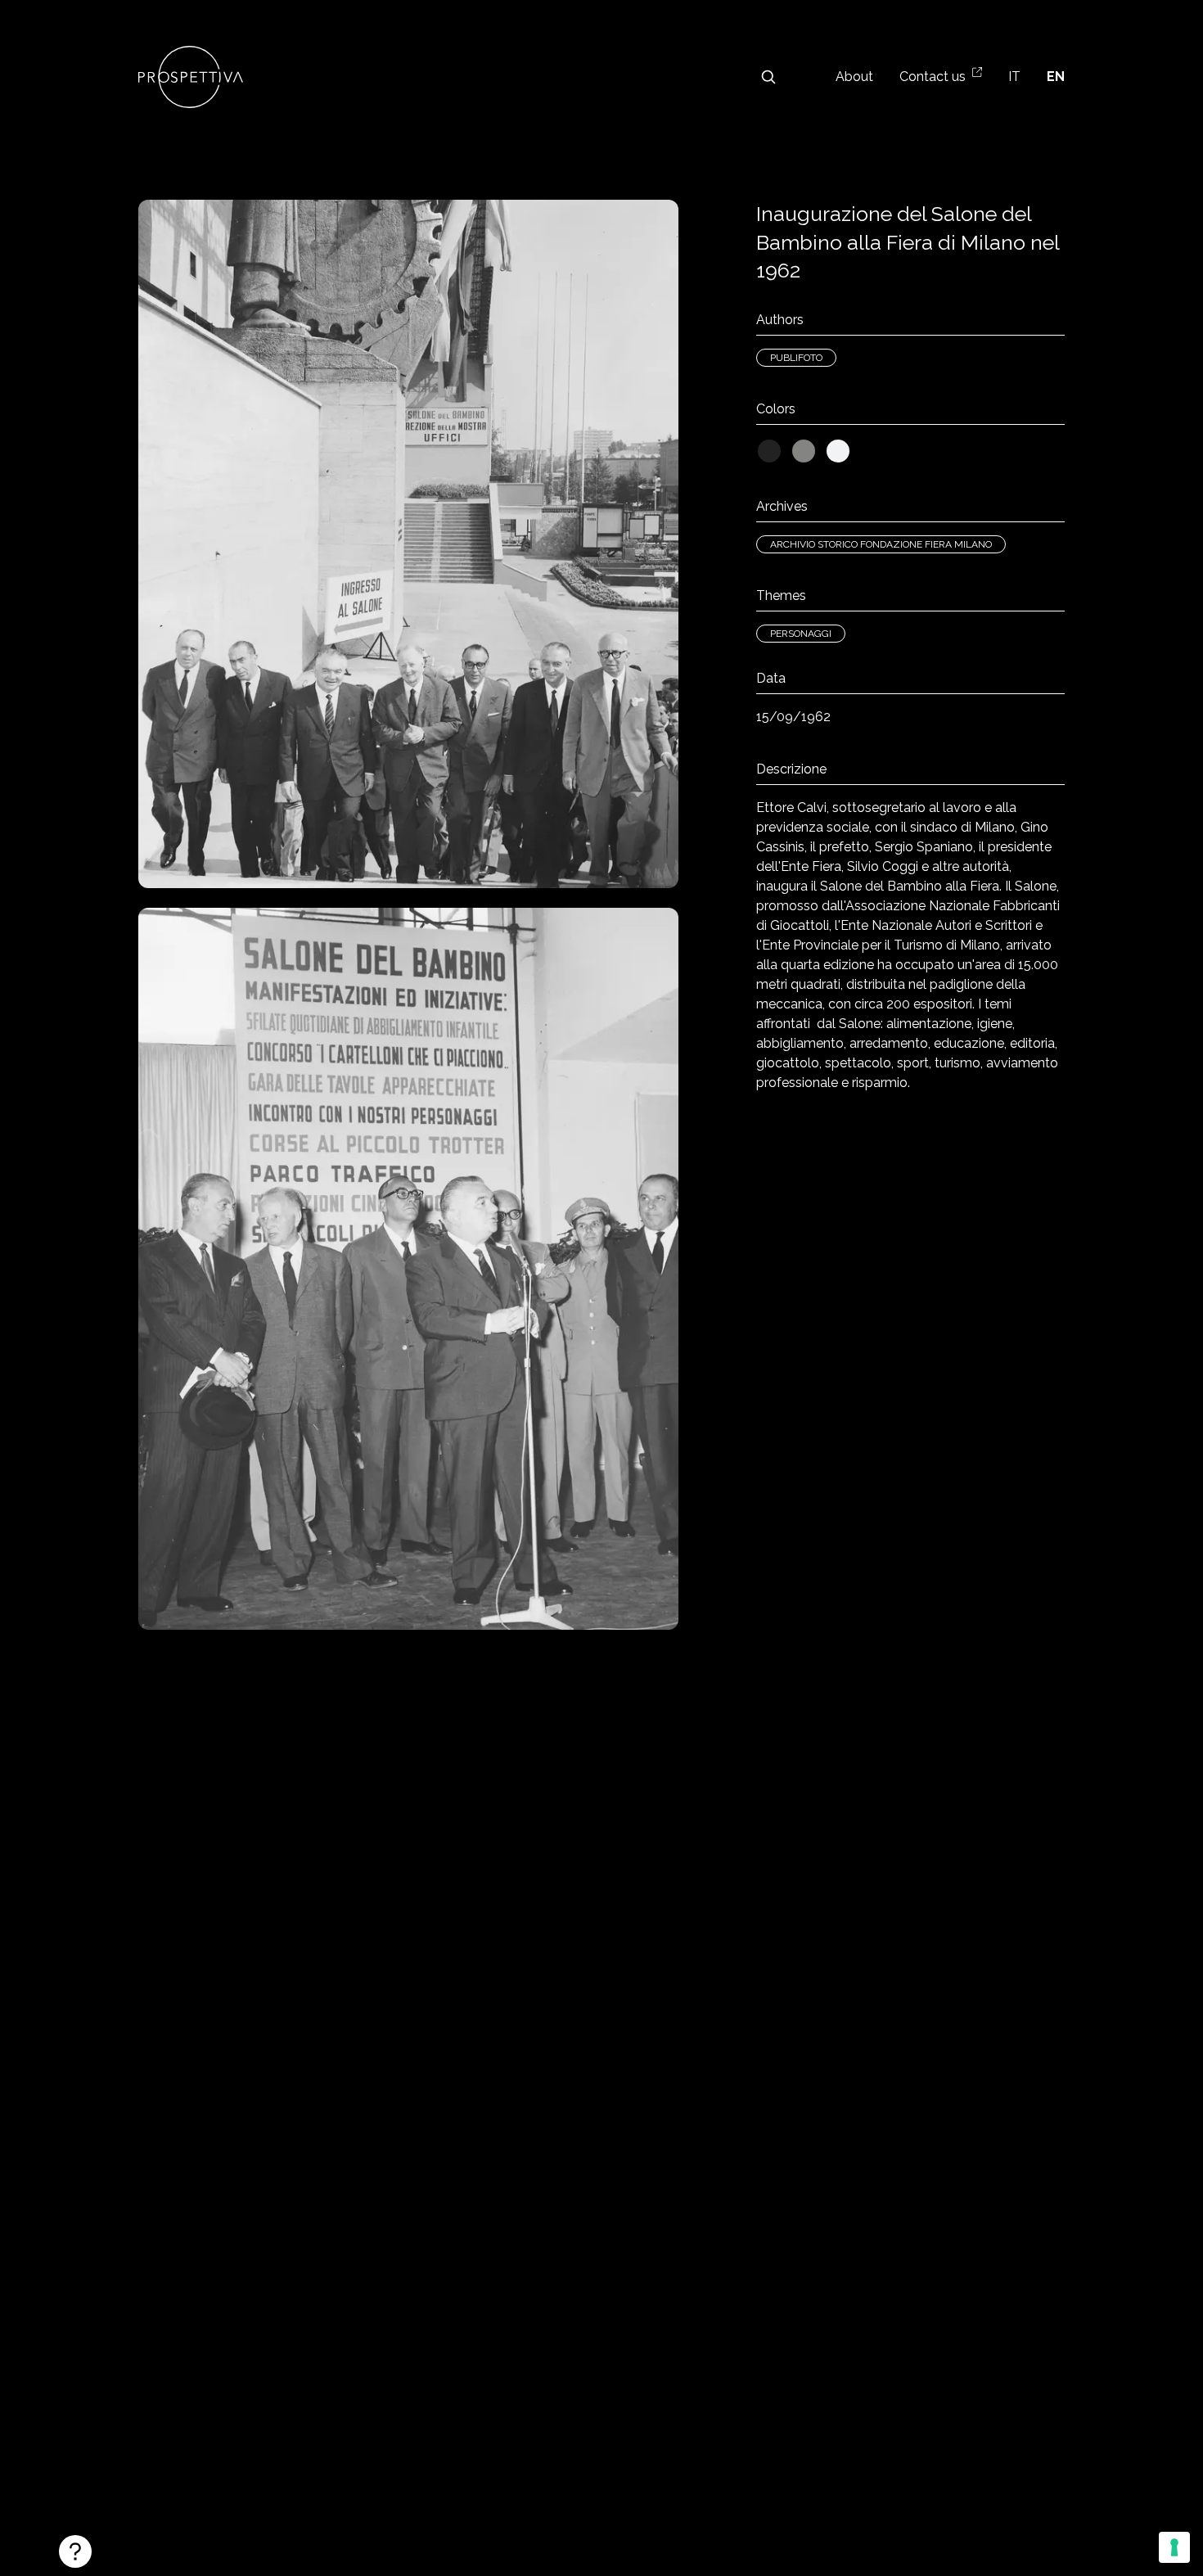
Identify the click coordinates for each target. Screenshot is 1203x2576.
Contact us (933, 77)
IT (1014, 77)
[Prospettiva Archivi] (191, 77)
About (854, 77)
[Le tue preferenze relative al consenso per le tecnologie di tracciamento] (1174, 2547)
